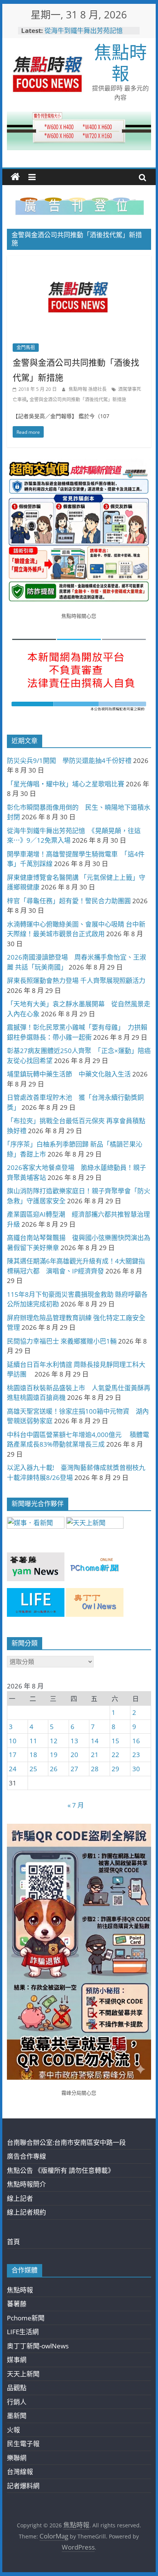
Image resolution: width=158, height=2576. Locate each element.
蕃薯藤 (17, 2304)
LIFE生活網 (23, 2332)
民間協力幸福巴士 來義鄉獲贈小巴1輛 (62, 1341)
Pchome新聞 (26, 2318)
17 (13, 1755)
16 (136, 1741)
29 (115, 1769)
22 (115, 1755)
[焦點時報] (15, 177)
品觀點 (17, 2388)
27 (74, 1769)
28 (95, 1769)
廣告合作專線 (26, 2156)
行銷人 (17, 2402)
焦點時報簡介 (26, 2184)
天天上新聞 (23, 2374)
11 (33, 1741)
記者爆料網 (23, 2486)
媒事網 (17, 2360)
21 (95, 1755)
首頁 (13, 2242)
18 (33, 1755)
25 (33, 1769)
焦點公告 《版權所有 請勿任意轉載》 (61, 2170)
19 (54, 1755)
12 (54, 1741)
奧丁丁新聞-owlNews (38, 2346)
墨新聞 (17, 2416)
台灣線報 (20, 2472)
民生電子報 (23, 2444)
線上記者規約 (26, 2212)
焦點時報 (120, 62)
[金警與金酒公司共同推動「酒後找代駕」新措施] (79, 261)
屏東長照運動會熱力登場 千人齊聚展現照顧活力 (76, 980)
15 (115, 1741)
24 (13, 1769)
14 (95, 1741)
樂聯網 (17, 2458)
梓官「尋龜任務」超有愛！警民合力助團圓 (69, 901)
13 (74, 1741)
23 (136, 1755)
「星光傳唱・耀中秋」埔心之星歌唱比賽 (66, 784)
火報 (13, 2430)
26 (54, 1769)
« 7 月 (76, 1805)
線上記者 (20, 2198)
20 (74, 1755)
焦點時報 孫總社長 (88, 389)
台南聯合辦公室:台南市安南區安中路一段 (66, 2142)
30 (136, 1769)
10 (13, 1741)
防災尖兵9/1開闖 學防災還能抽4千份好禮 (69, 760)
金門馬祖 (26, 347)
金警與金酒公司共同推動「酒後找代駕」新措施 (78, 400)
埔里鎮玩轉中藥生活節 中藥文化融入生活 (69, 1074)
